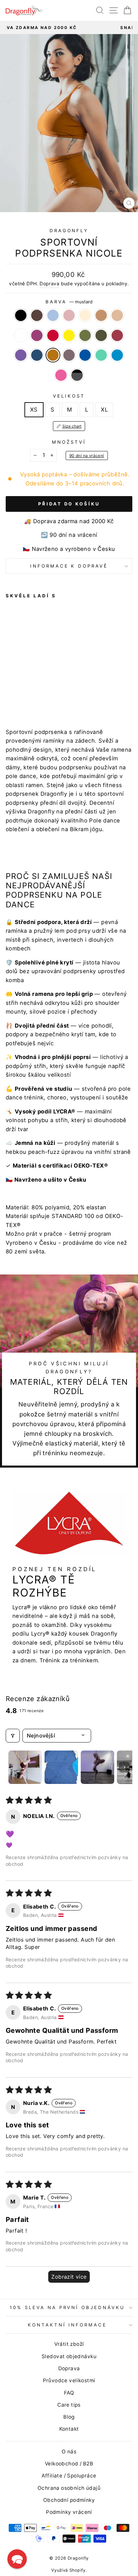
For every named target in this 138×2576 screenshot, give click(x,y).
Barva (69, 302)
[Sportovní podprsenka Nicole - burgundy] (48, 691)
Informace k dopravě (69, 566)
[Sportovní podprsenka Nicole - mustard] (10, 697)
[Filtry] (13, 1735)
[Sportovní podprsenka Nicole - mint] (33, 697)
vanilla (85, 315)
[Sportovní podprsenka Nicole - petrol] (63, 691)
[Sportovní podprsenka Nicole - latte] (48, 685)
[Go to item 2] (61, 1767)
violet (21, 355)
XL (104, 410)
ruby (37, 335)
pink (61, 375)
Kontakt (69, 2429)
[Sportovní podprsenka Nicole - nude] (56, 685)
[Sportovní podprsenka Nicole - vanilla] (40, 685)
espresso (37, 315)
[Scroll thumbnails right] (124, 1767)
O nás (69, 2452)
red (53, 335)
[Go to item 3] (97, 1767)
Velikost (69, 396)
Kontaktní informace (67, 2325)
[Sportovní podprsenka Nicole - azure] (40, 697)
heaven (53, 315)
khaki (101, 335)
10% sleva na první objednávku (67, 2307)
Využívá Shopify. (69, 2570)
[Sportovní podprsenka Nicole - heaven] (25, 685)
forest (85, 335)
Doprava (49, 283)
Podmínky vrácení (69, 2512)
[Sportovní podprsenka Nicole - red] (17, 691)
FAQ (69, 2393)
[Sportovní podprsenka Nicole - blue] (25, 697)
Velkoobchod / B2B (69, 2464)
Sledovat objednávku (69, 2356)
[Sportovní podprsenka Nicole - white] (63, 685)
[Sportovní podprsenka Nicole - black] (10, 685)
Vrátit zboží (69, 2344)
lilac (69, 355)
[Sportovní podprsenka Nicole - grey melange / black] (56, 697)
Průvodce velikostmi (69, 2380)
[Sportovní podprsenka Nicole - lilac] (17, 697)
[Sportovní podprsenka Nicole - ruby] (10, 691)
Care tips (69, 2405)
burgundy (117, 335)
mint (101, 355)
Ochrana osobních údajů (69, 2488)
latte (101, 315)
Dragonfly (69, 231)
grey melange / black (77, 375)
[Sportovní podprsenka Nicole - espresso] (17, 685)
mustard (53, 355)
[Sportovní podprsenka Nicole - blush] (33, 685)
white (21, 335)
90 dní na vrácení (87, 456)
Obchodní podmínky (69, 2500)
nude (117, 315)
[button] (17, 2559)
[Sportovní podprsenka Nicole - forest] (33, 691)
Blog (69, 2417)
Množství (69, 442)
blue (85, 355)
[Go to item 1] (25, 1767)
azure (117, 355)
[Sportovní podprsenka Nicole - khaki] (40, 691)
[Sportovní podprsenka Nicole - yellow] (25, 691)
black (21, 315)
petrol (37, 355)
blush (69, 315)
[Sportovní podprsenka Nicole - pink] (48, 697)
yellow (69, 335)
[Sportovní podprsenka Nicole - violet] (56, 691)
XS (34, 410)
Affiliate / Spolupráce (69, 2476)
